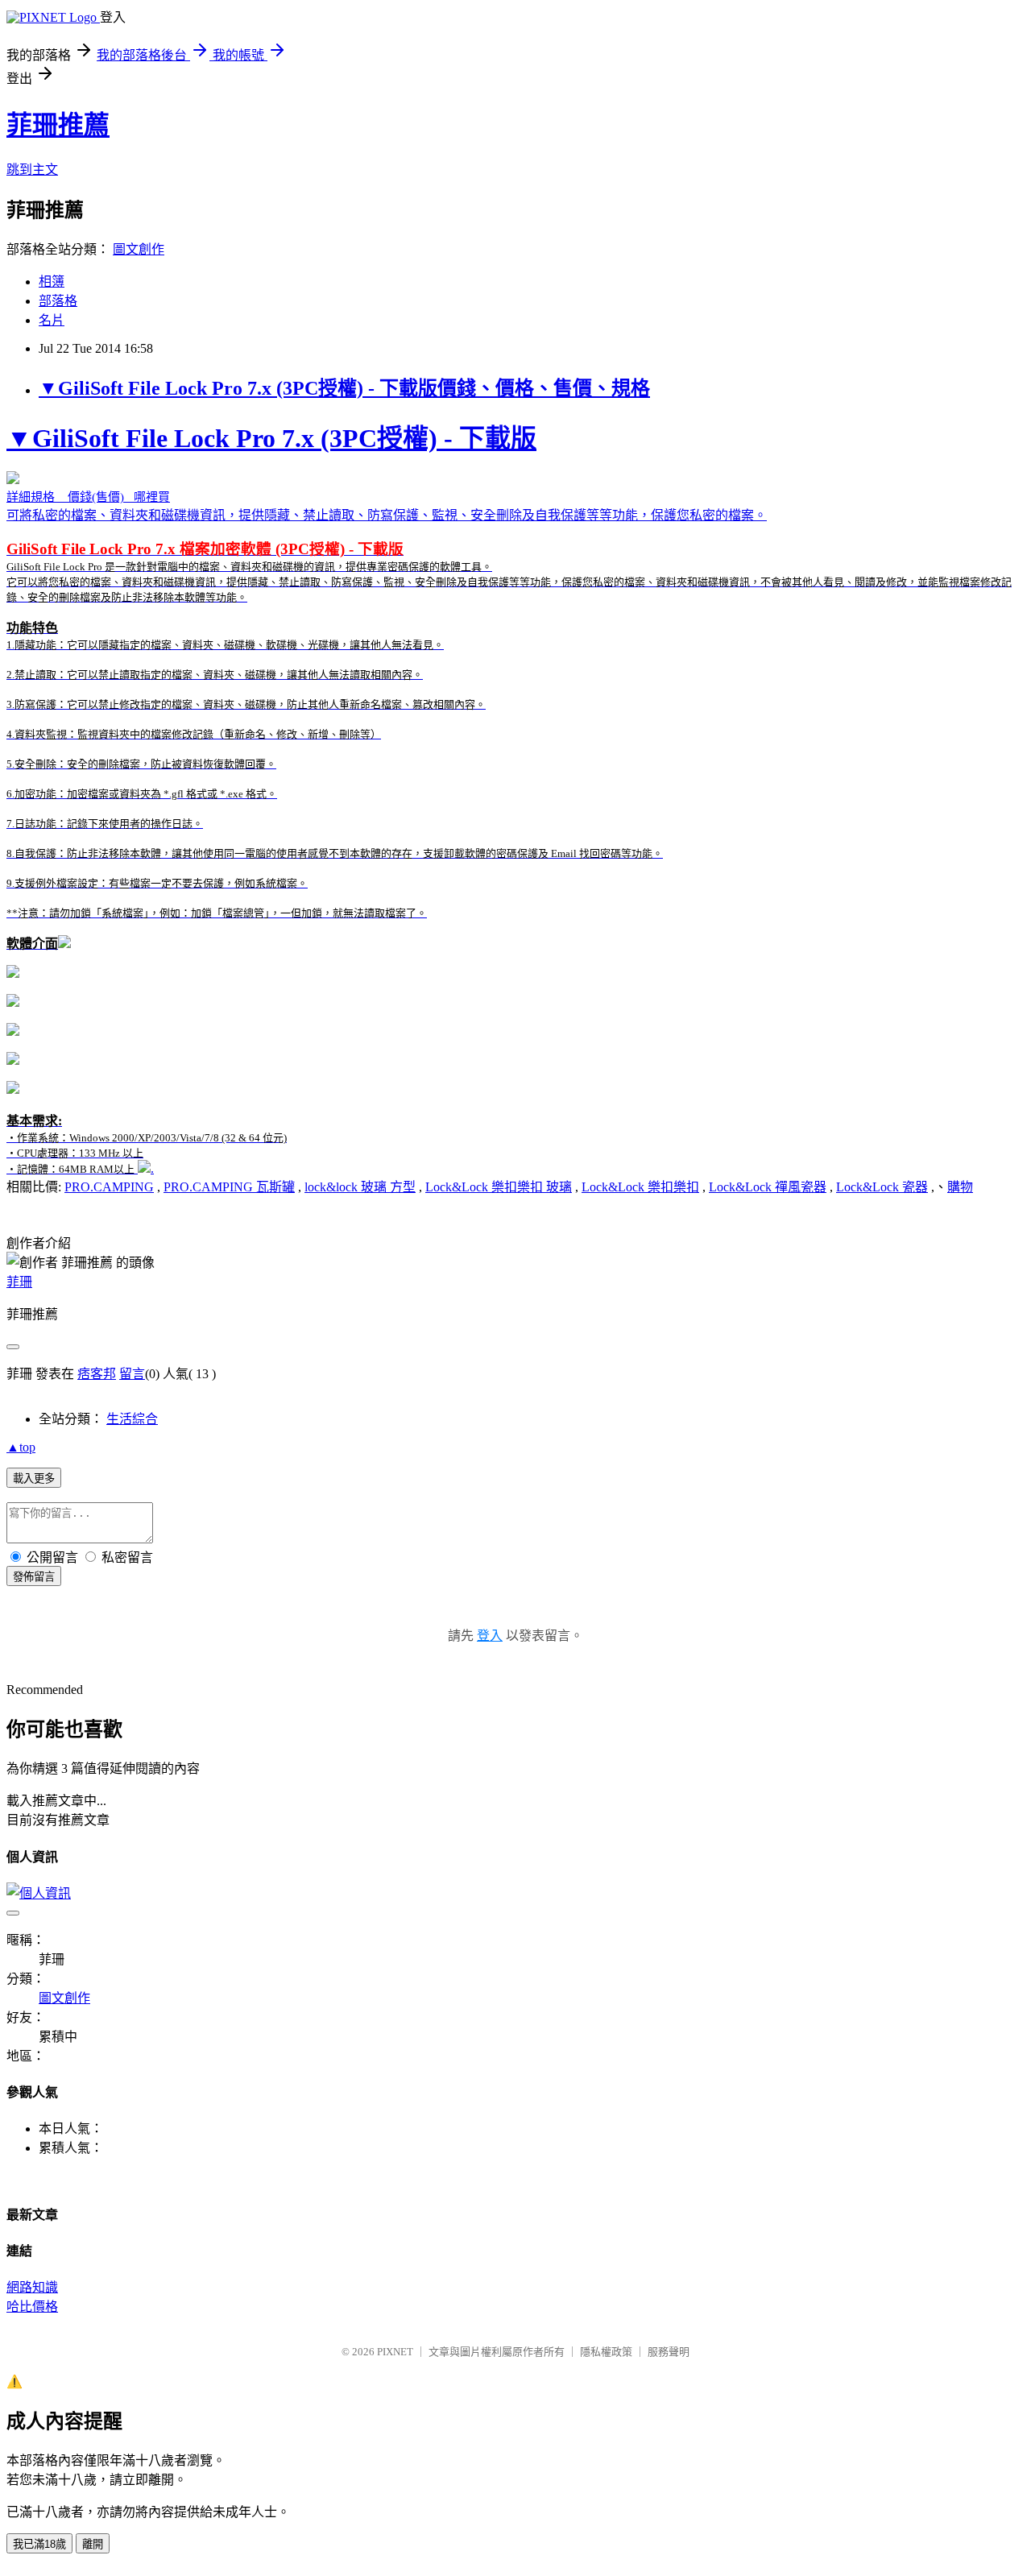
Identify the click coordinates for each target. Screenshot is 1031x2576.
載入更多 (34, 1479)
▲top (21, 1447)
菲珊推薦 (58, 125)
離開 (93, 2544)
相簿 (52, 282)
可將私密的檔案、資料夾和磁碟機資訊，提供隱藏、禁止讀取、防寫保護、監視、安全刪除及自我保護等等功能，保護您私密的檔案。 (509, 687)
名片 (52, 320)
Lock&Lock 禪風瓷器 (768, 1187)
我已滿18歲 (39, 2544)
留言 (132, 1374)
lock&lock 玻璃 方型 (360, 1187)
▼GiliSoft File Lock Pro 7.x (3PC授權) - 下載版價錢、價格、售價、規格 (344, 388)
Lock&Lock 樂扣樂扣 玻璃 (499, 1187)
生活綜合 (132, 1419)
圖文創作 (139, 249)
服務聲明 (669, 2352)
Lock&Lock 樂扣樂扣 (640, 1187)
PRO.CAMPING (109, 1187)
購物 (960, 1187)
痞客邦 (97, 1374)
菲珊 (19, 1282)
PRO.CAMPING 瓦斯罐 (229, 1187)
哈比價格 (32, 2307)
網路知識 (32, 2287)
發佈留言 (34, 1577)
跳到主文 (32, 170)
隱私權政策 (606, 2352)
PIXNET (395, 2352)
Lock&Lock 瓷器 (882, 1187)
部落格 (58, 301)
